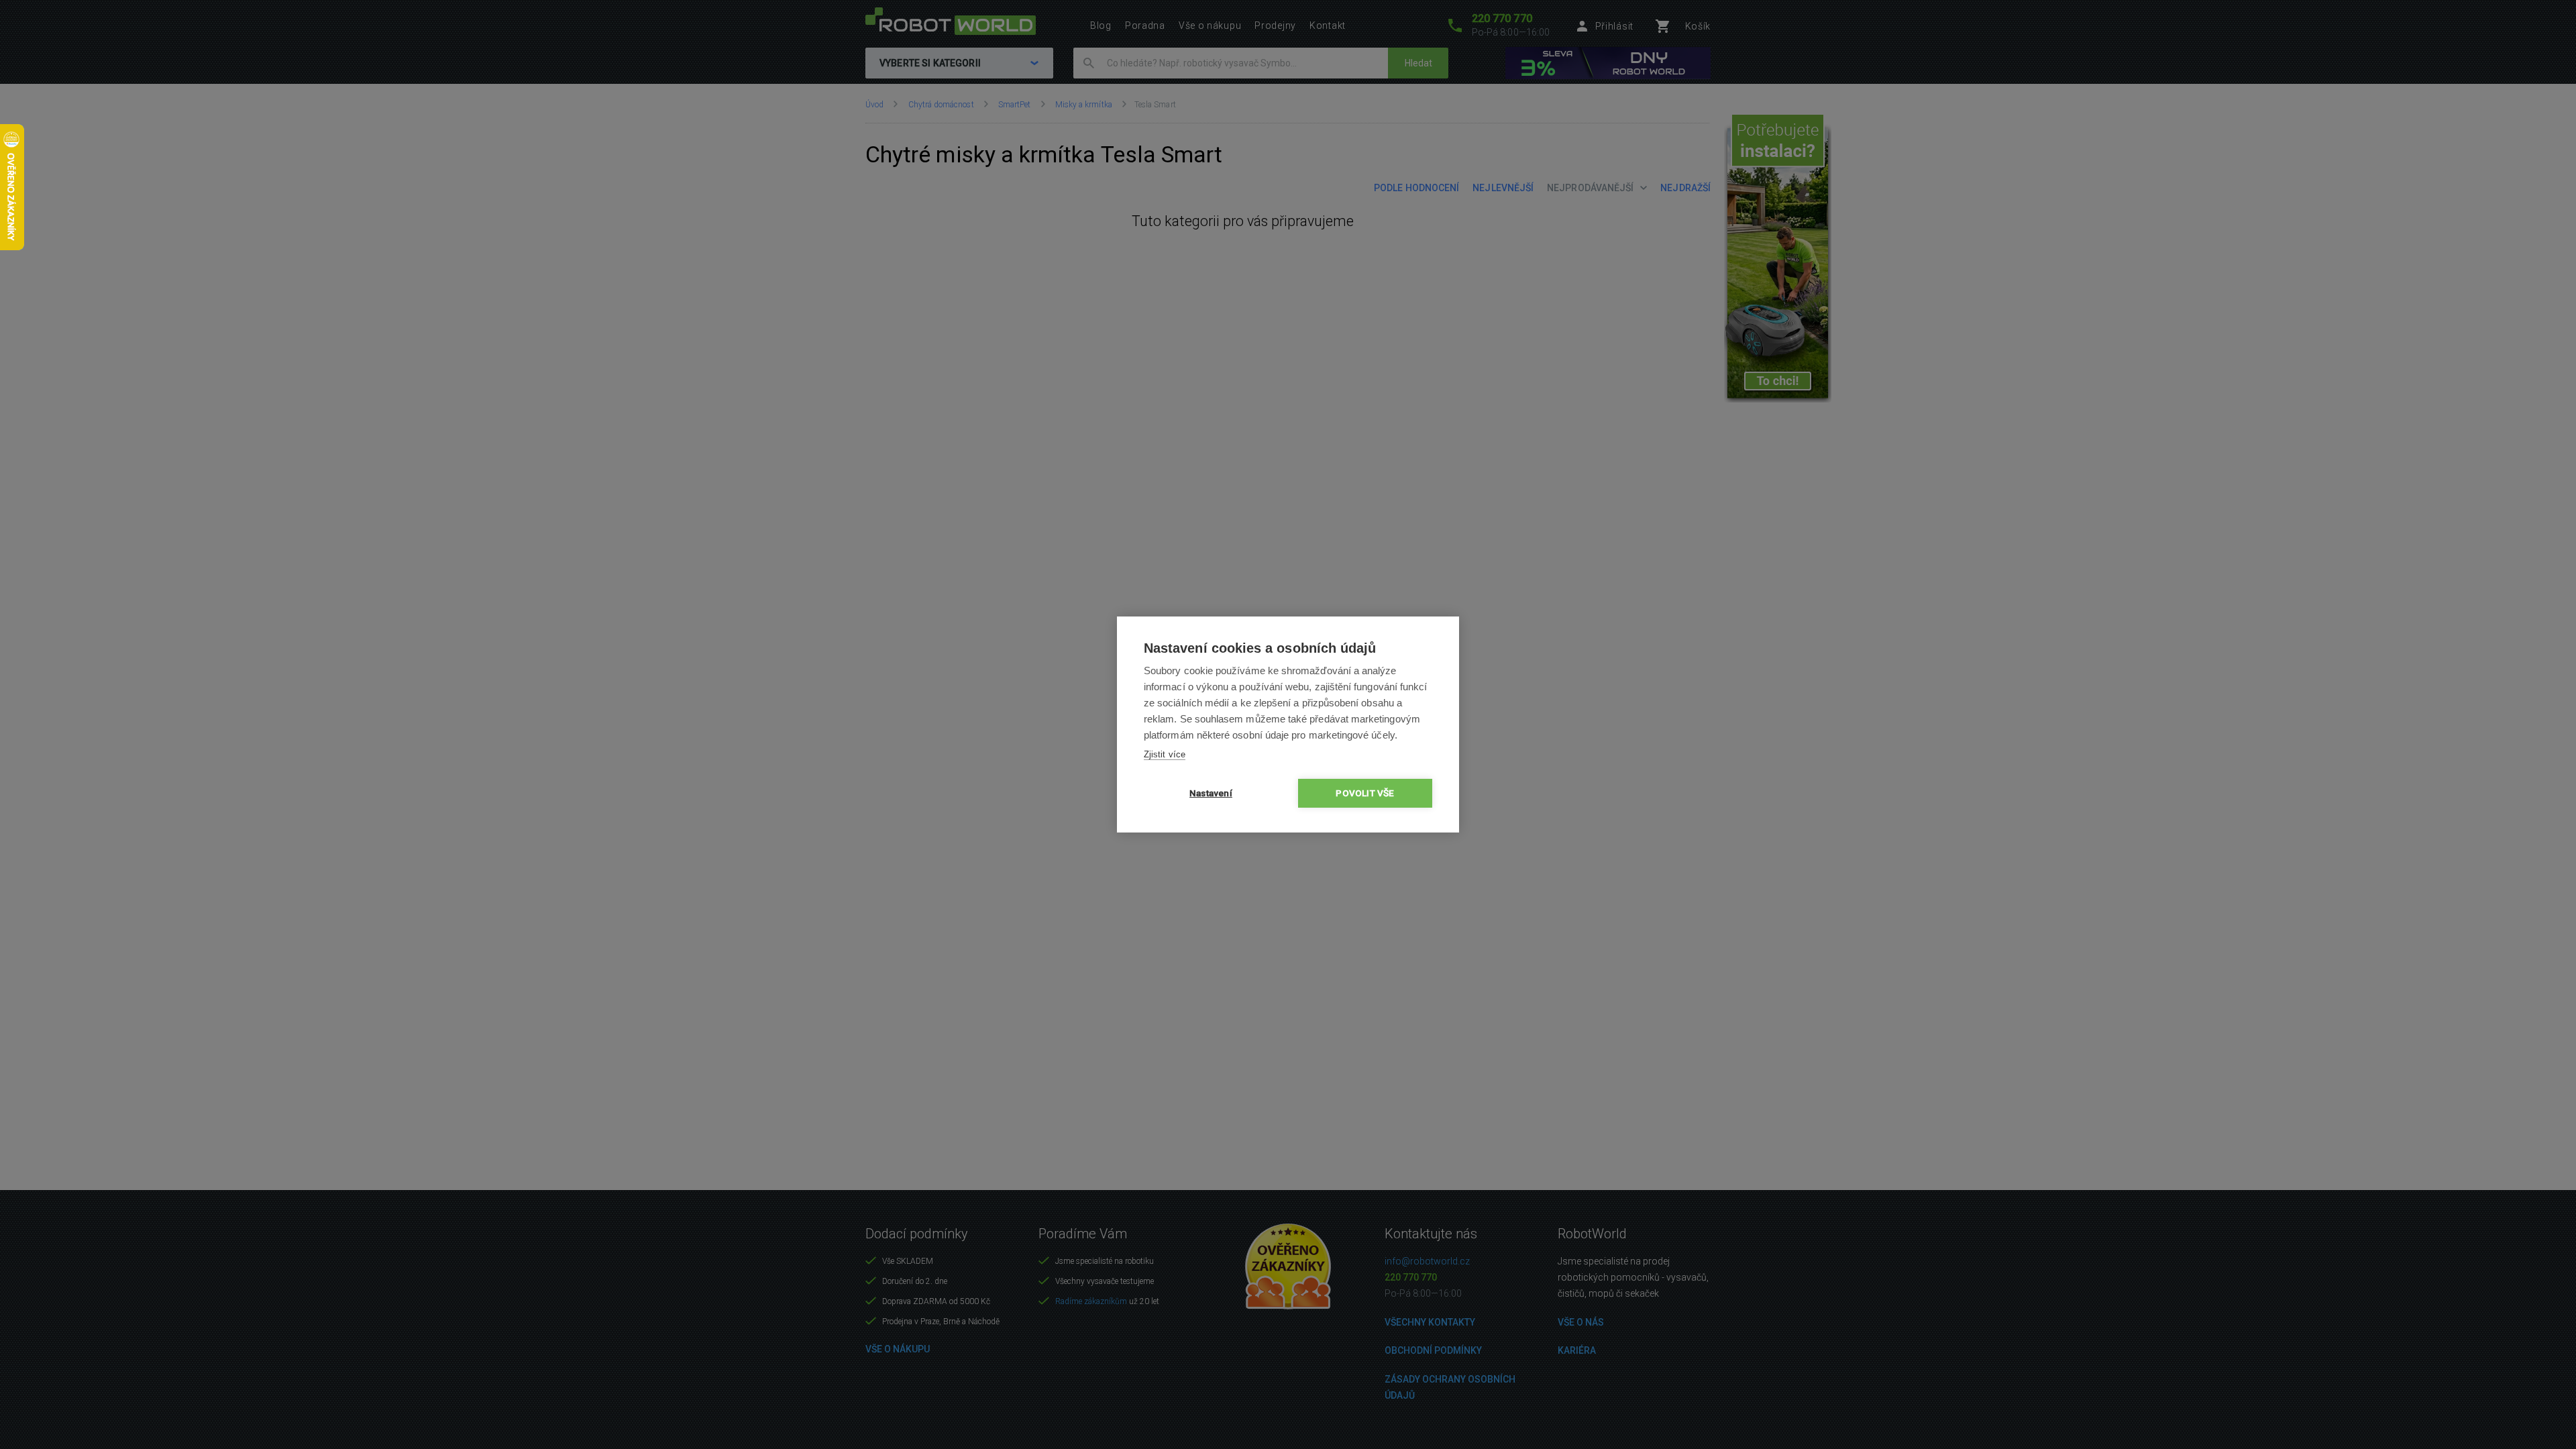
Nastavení (1211, 793)
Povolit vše (1365, 793)
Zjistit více (1165, 754)
